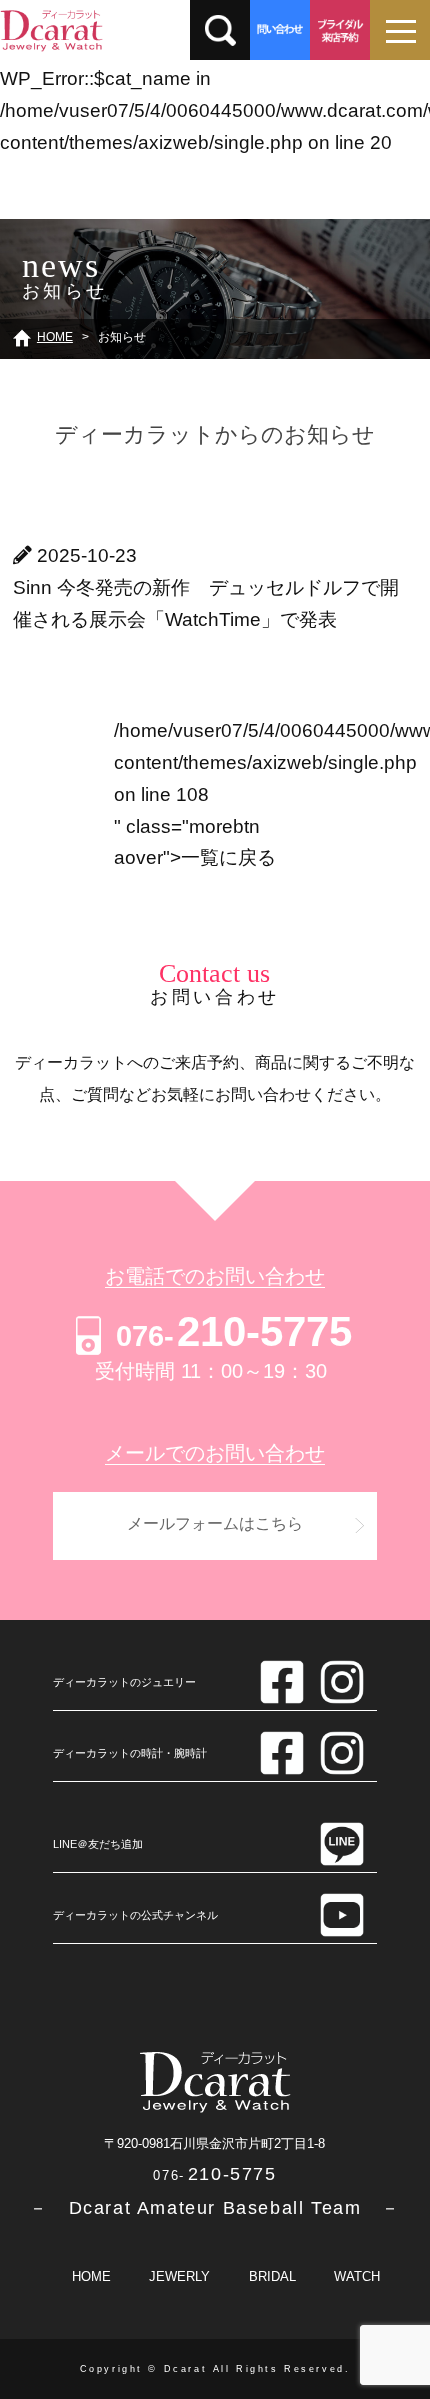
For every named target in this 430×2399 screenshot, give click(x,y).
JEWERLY (179, 2276)
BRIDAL (272, 2276)
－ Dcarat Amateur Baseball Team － (214, 2208)
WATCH (357, 2276)
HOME (91, 2276)
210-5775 (234, 1331)
